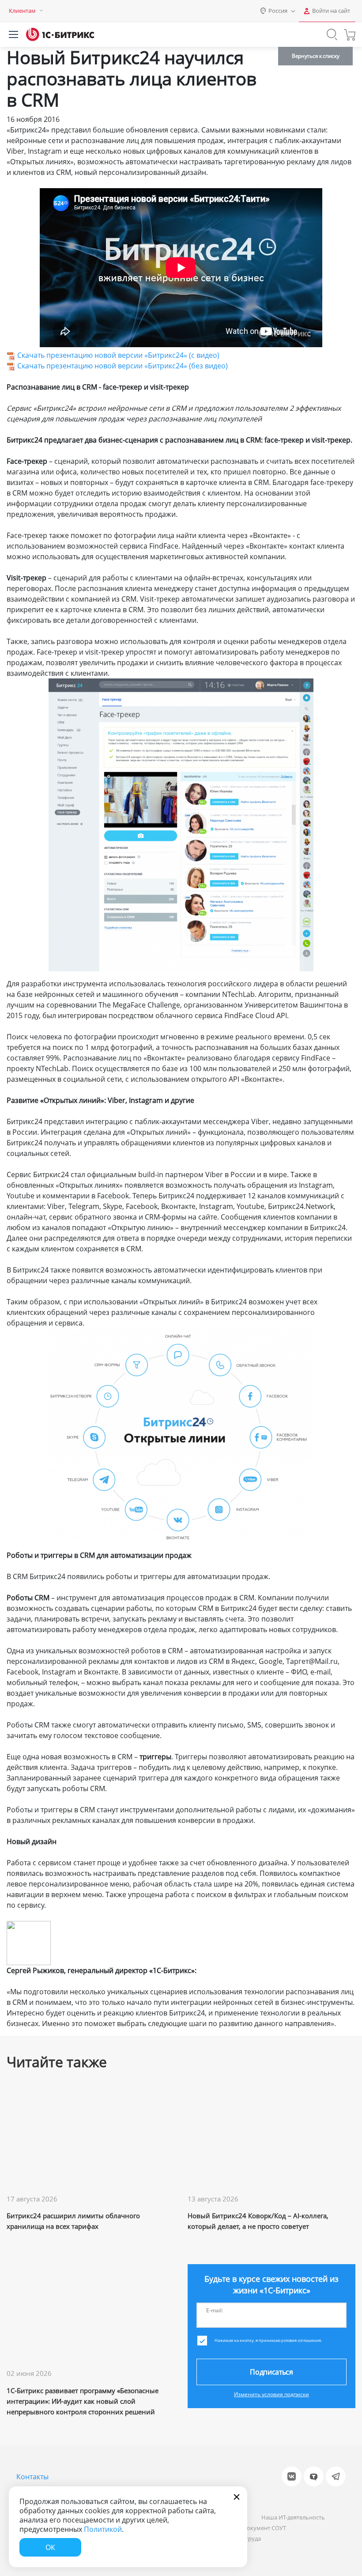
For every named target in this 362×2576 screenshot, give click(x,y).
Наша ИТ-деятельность (293, 2517)
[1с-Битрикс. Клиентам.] (60, 34)
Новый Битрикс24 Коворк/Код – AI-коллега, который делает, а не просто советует (258, 2221)
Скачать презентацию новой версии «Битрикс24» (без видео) (123, 366)
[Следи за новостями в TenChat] (314, 2476)
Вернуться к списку (315, 56)
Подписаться (271, 2372)
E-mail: (215, 2310)
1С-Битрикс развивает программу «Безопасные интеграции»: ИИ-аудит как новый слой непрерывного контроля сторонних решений (83, 2401)
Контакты (32, 2477)
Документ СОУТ (264, 2528)
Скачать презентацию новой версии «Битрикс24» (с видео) (118, 355)
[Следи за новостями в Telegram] (336, 2476)
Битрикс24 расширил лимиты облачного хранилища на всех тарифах (73, 2221)
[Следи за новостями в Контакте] (292, 2476)
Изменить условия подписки (271, 2394)
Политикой (103, 2529)
